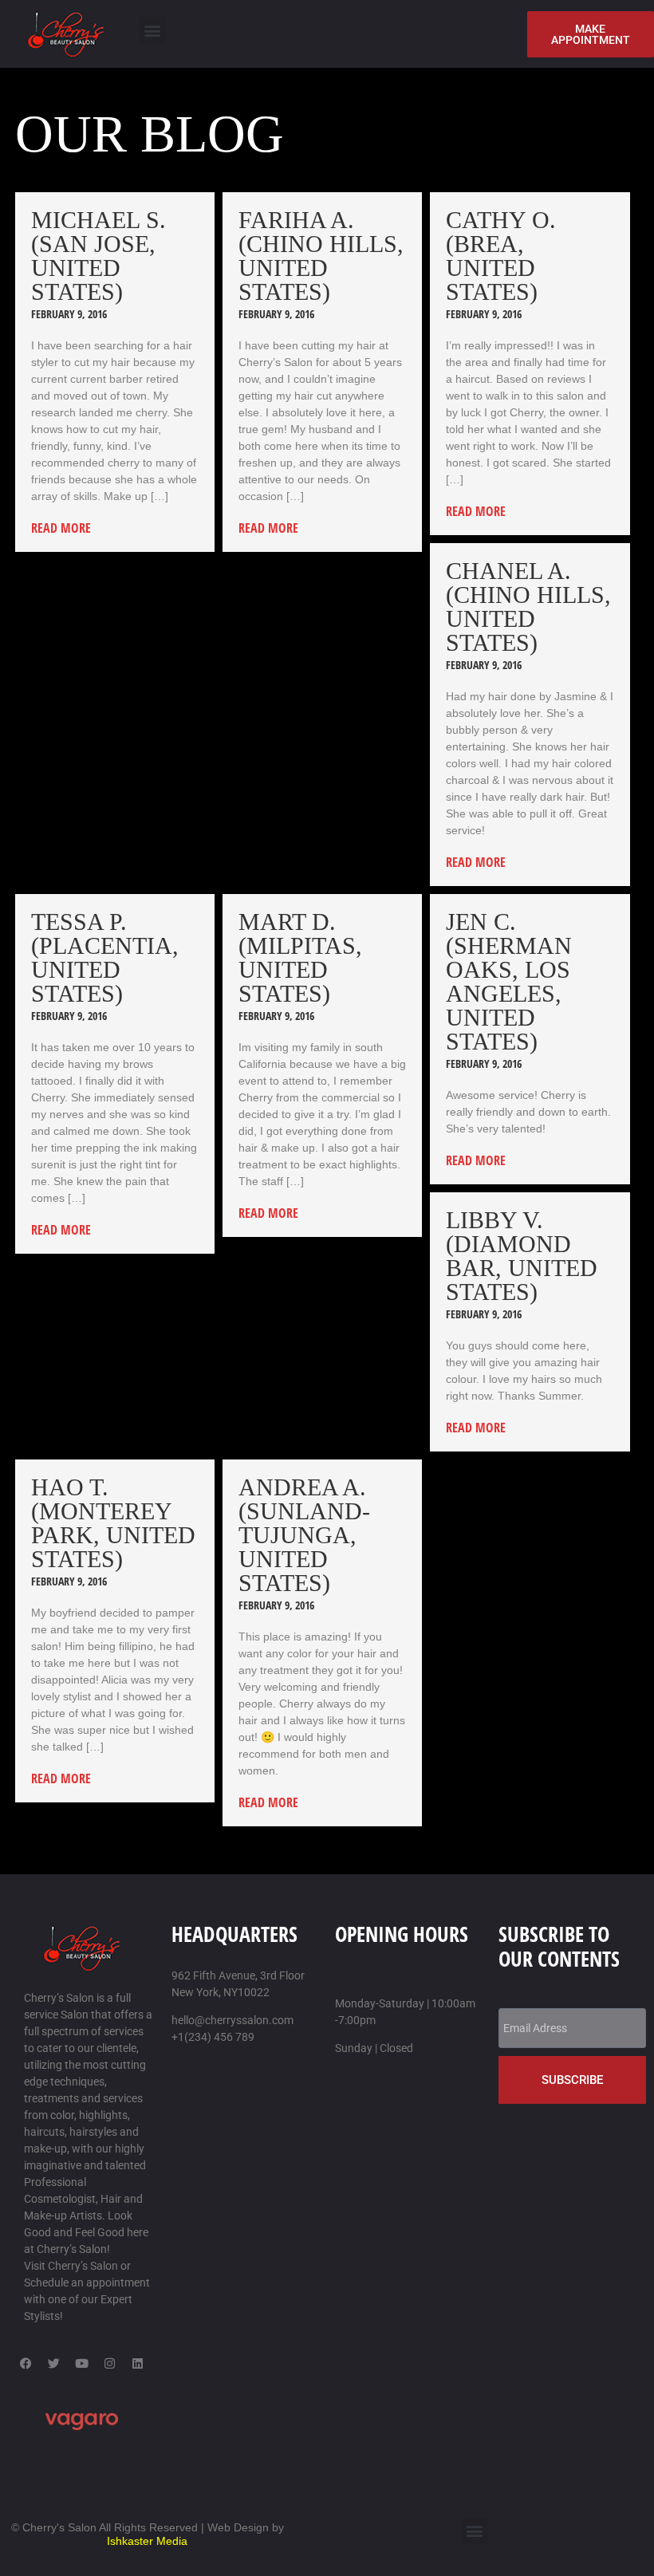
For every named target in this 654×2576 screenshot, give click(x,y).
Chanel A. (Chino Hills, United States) (528, 607)
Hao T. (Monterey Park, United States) (113, 1523)
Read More (61, 528)
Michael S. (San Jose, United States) (98, 256)
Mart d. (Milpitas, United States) (300, 957)
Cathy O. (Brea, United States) (501, 256)
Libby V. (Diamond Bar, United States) (522, 1256)
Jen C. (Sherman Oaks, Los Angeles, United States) (509, 981)
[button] (152, 30)
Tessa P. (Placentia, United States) (105, 957)
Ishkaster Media (147, 2541)
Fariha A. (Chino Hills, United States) (321, 256)
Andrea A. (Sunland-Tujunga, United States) (304, 1535)
